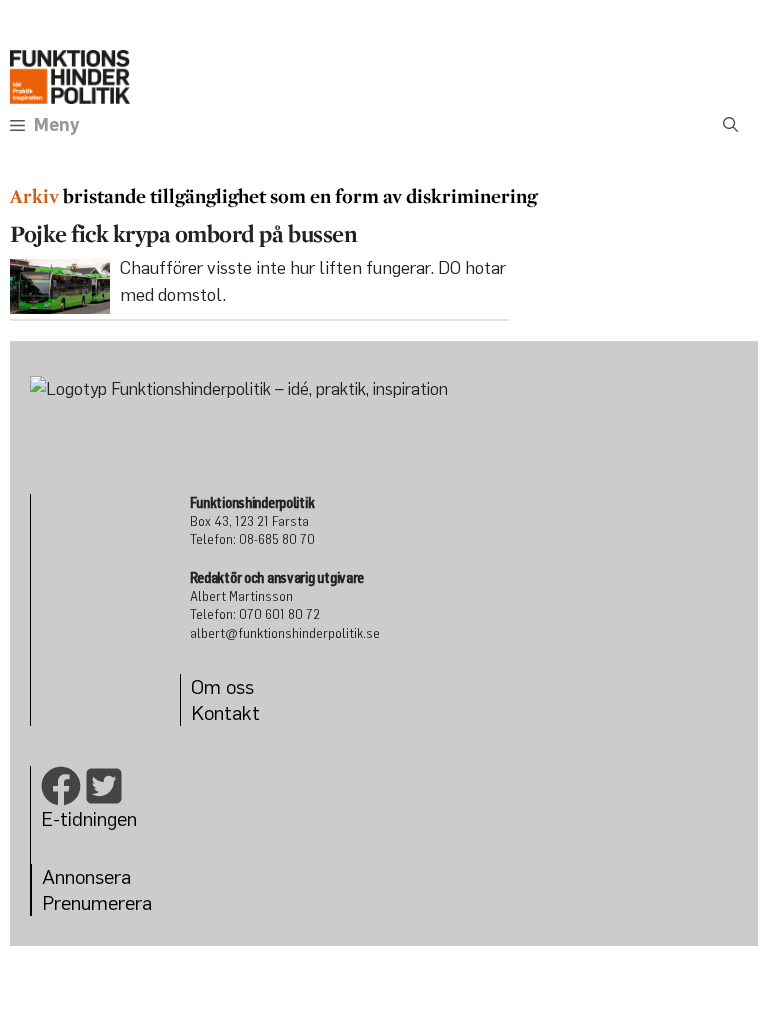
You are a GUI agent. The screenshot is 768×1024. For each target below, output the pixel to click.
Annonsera (86, 876)
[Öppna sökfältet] (730, 125)
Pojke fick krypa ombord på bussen (183, 233)
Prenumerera (97, 902)
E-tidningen (89, 818)
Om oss (222, 686)
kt (251, 712)
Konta (216, 712)
